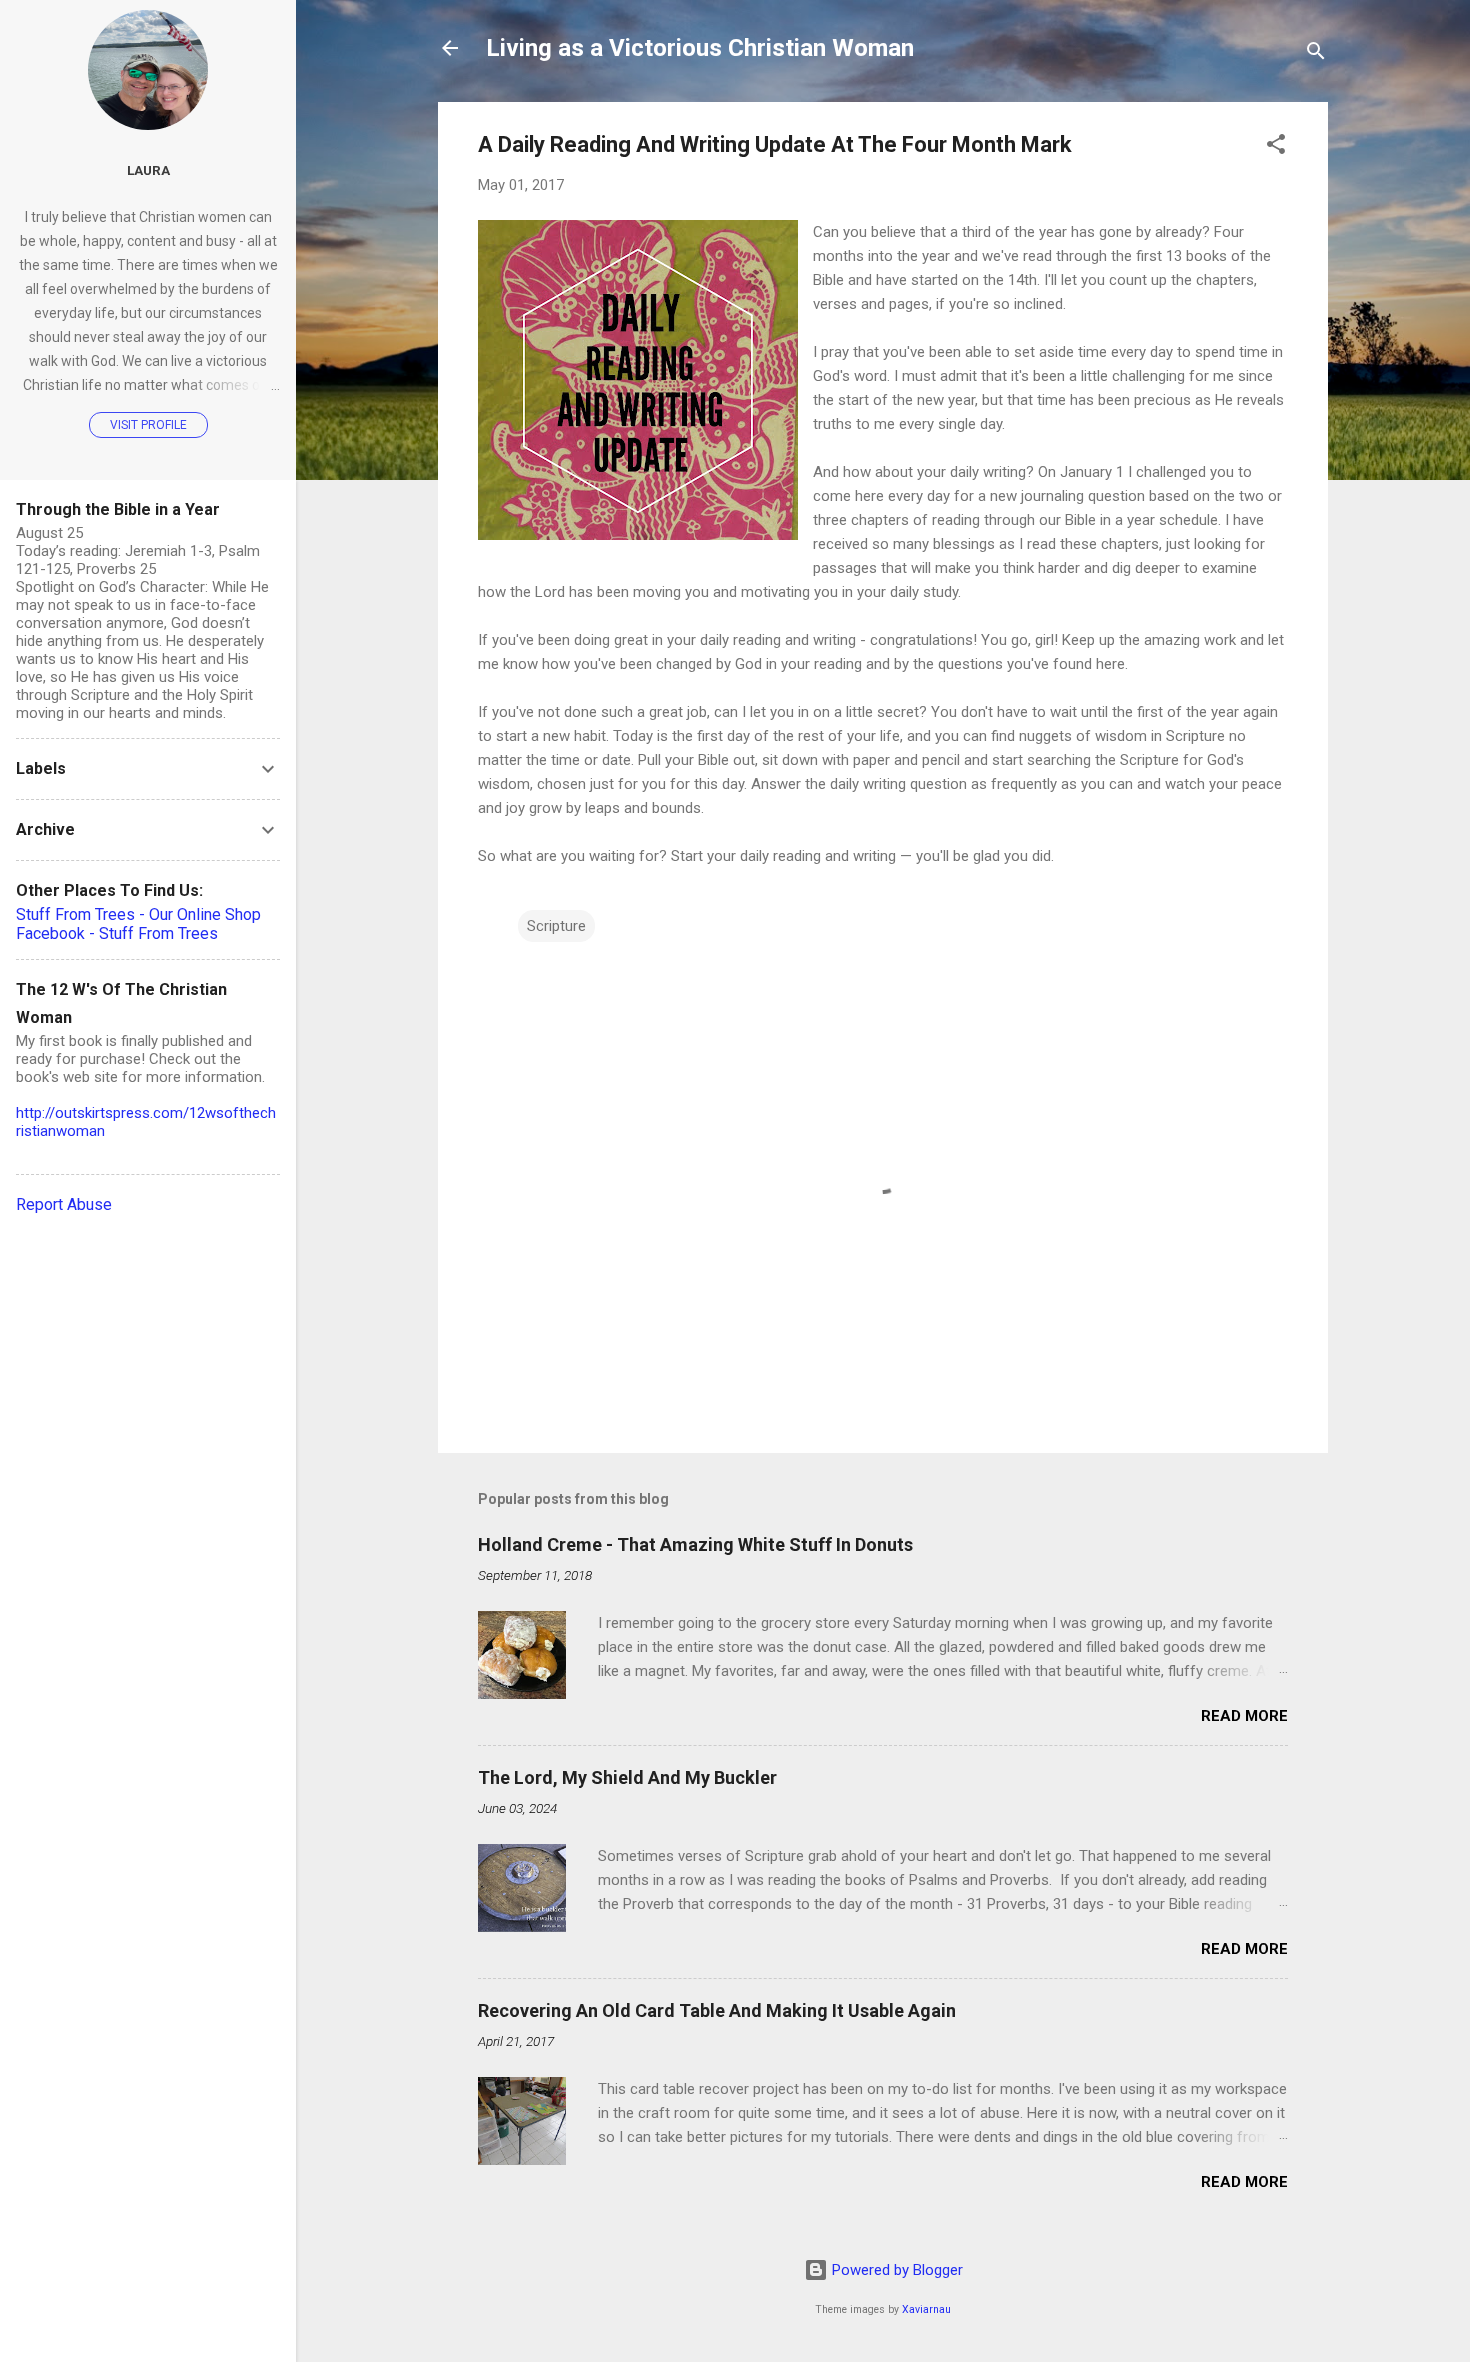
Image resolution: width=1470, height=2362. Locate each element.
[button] (1276, 147)
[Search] (1316, 54)
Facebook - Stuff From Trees (117, 933)
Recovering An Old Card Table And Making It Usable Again (717, 2010)
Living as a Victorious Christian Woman (700, 48)
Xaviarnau (926, 2309)
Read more (1244, 1716)
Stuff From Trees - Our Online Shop (138, 914)
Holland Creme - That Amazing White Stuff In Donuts (695, 1544)
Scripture (556, 926)
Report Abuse (64, 1204)
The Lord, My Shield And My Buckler (627, 1777)
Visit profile (148, 425)
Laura (148, 170)
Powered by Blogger (895, 2270)
